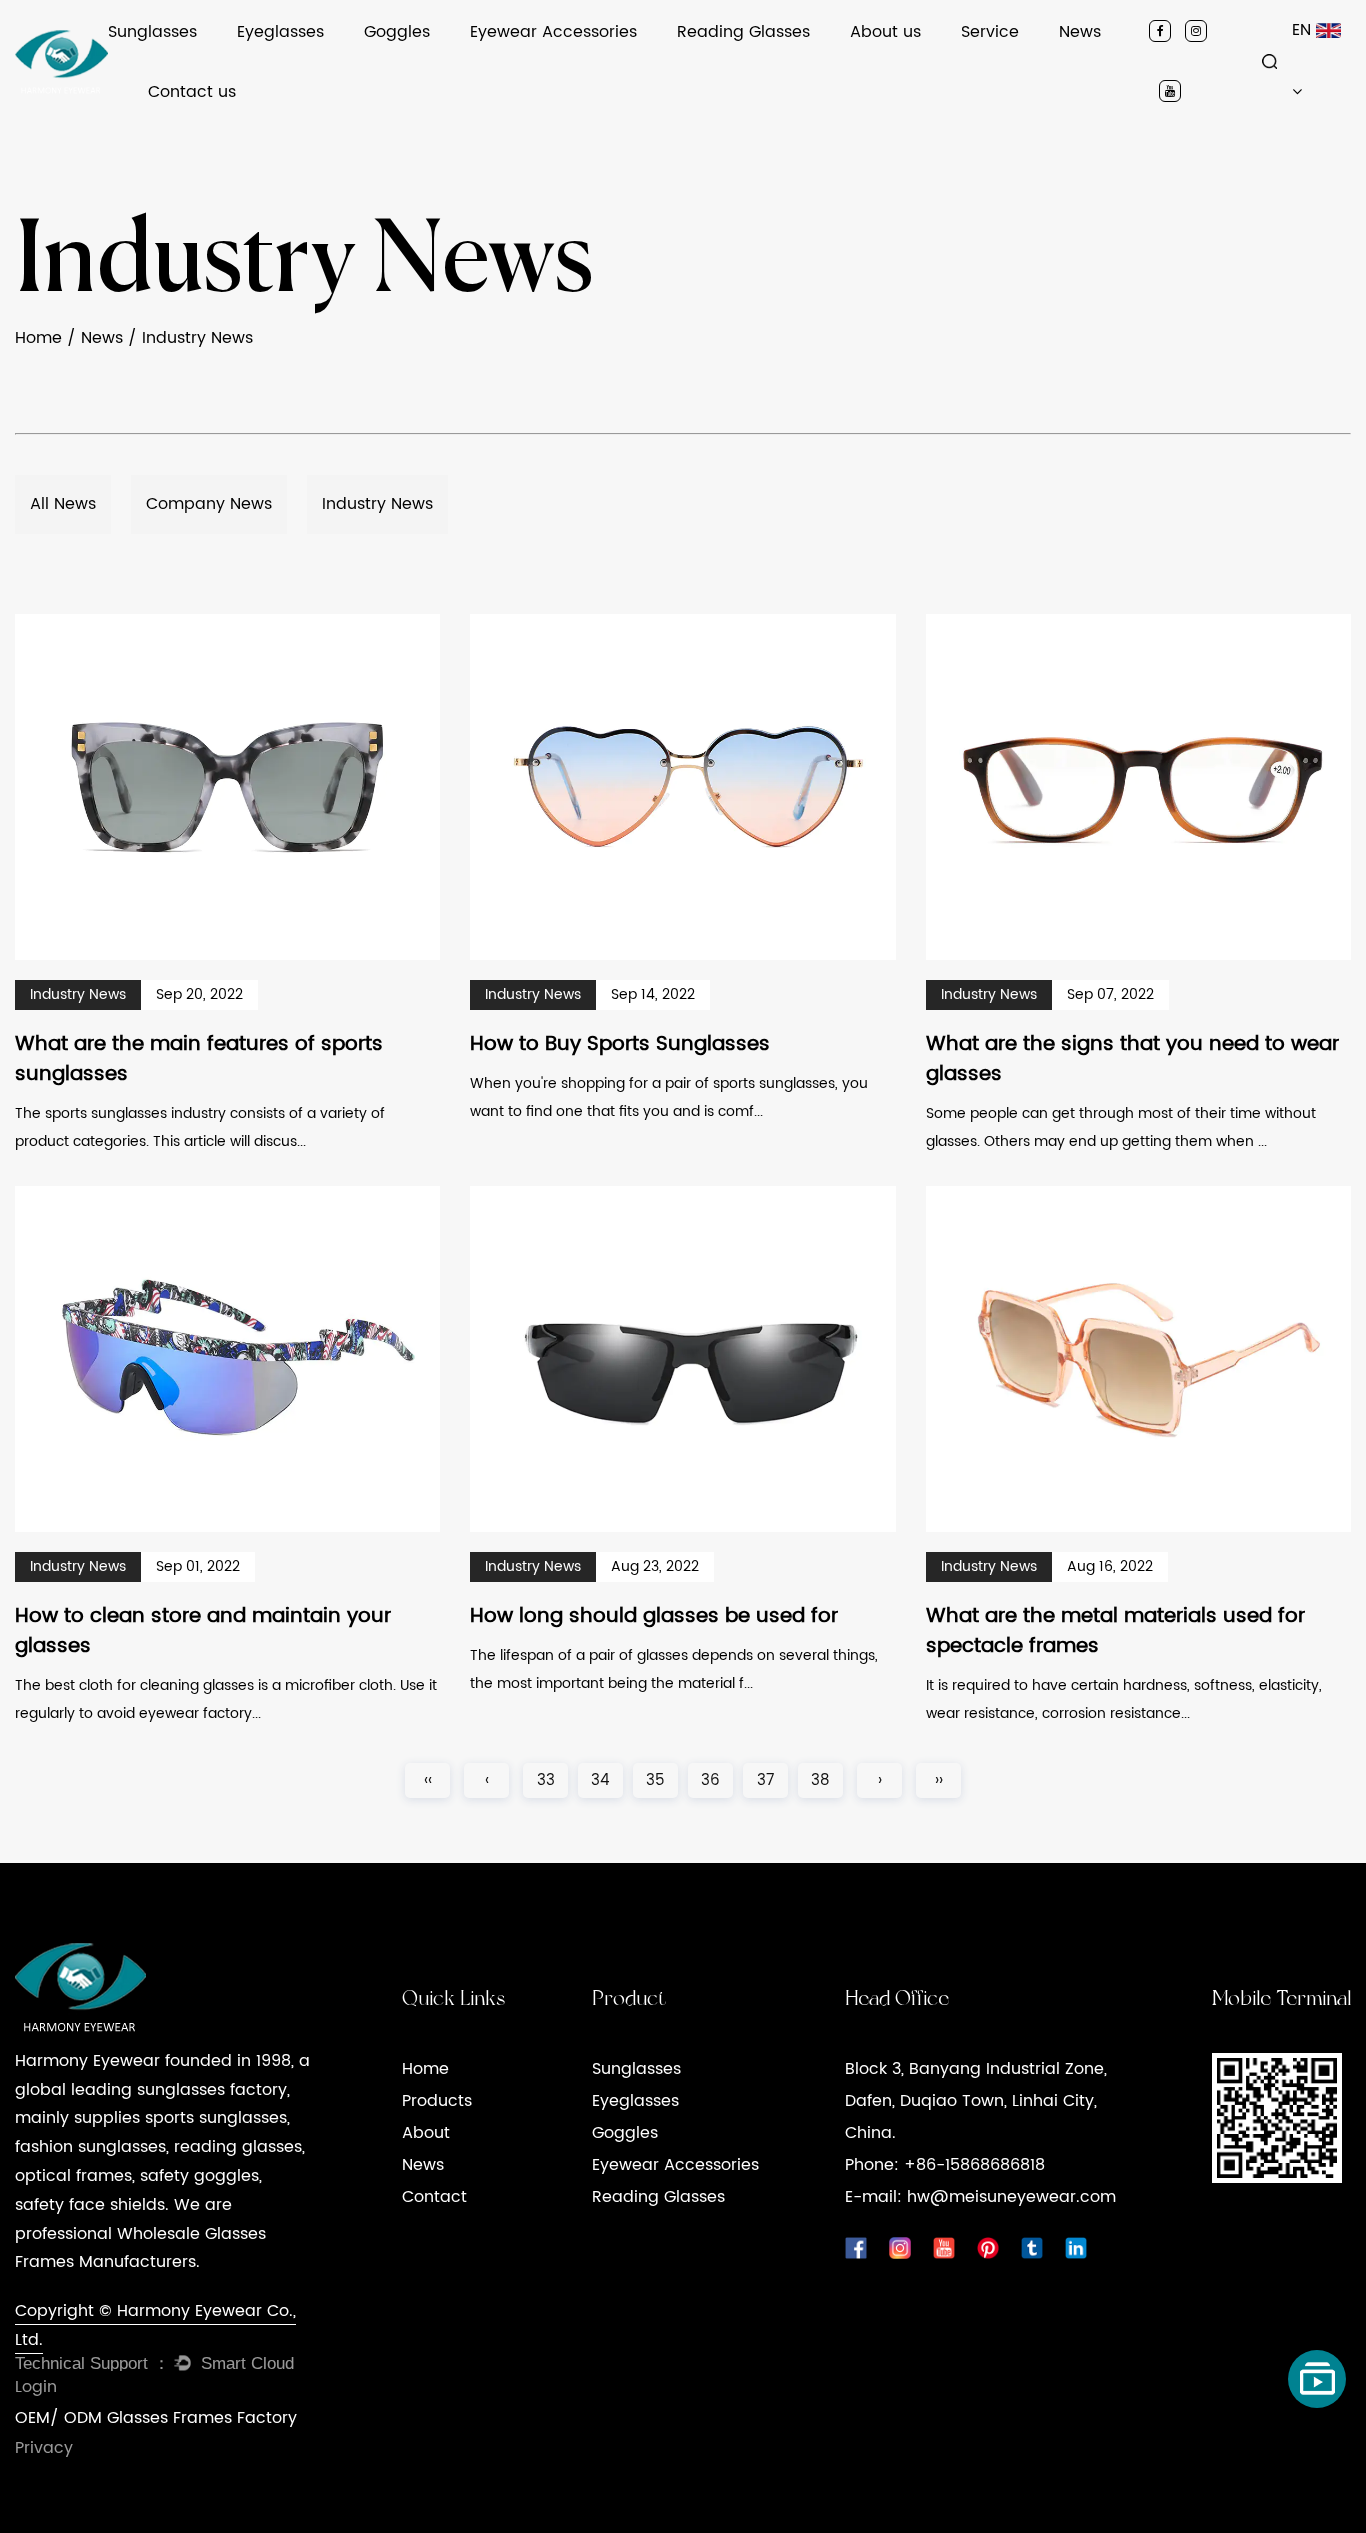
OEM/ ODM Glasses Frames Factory (156, 2418)
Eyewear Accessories (553, 32)
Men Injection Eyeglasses (327, 60)
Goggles (397, 32)
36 (710, 1780)
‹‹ (428, 1780)
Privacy (44, 2448)
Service (990, 32)
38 (820, 1780)
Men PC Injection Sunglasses (210, 60)
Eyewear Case (524, 60)
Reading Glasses (743, 32)
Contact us (192, 92)
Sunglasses (152, 32)
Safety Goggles (420, 60)
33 (546, 1780)
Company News (1118, 60)
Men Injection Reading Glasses (786, 60)
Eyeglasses (280, 32)
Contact (434, 2197)
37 (765, 1780)
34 (600, 1780)
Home (38, 338)
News (1080, 32)
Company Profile (911, 60)
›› (939, 1780)
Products (437, 2101)
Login (36, 2387)
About (426, 2133)
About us (885, 32)
